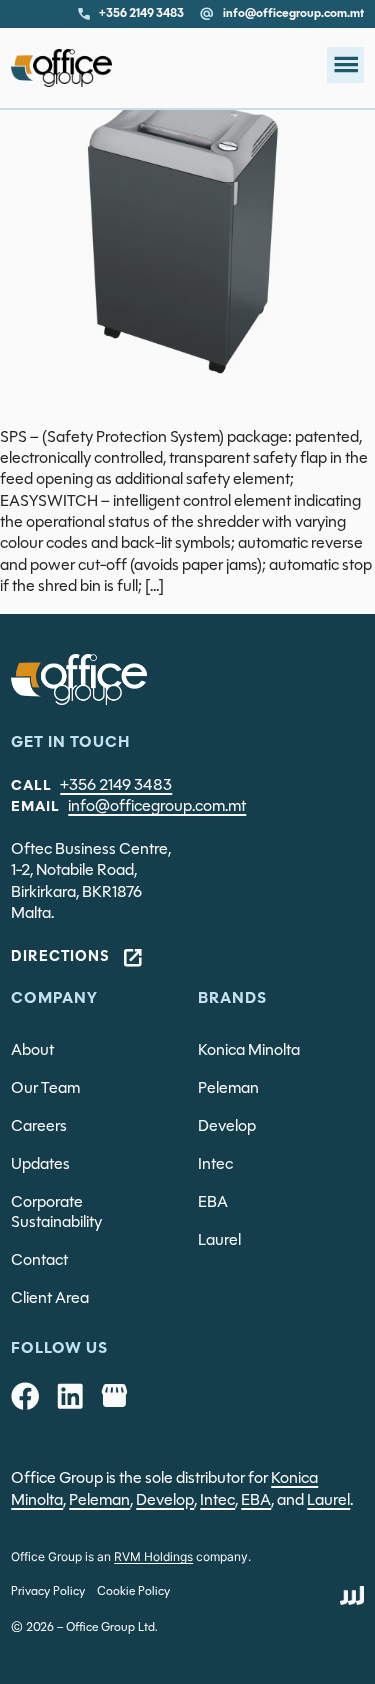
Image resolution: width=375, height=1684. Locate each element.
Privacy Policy (48, 1592)
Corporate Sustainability (56, 1213)
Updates (40, 1165)
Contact (39, 1261)
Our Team (45, 1089)
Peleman (228, 1089)
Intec (215, 1165)
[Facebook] (25, 1396)
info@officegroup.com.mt (157, 807)
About (32, 1051)
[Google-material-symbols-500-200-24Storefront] (114, 1396)
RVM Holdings (153, 1556)
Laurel (219, 1241)
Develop (227, 1127)
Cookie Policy (133, 1592)
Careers (39, 1127)
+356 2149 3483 (116, 786)
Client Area (50, 1299)
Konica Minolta (249, 1051)
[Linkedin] (70, 1396)
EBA (213, 1203)
